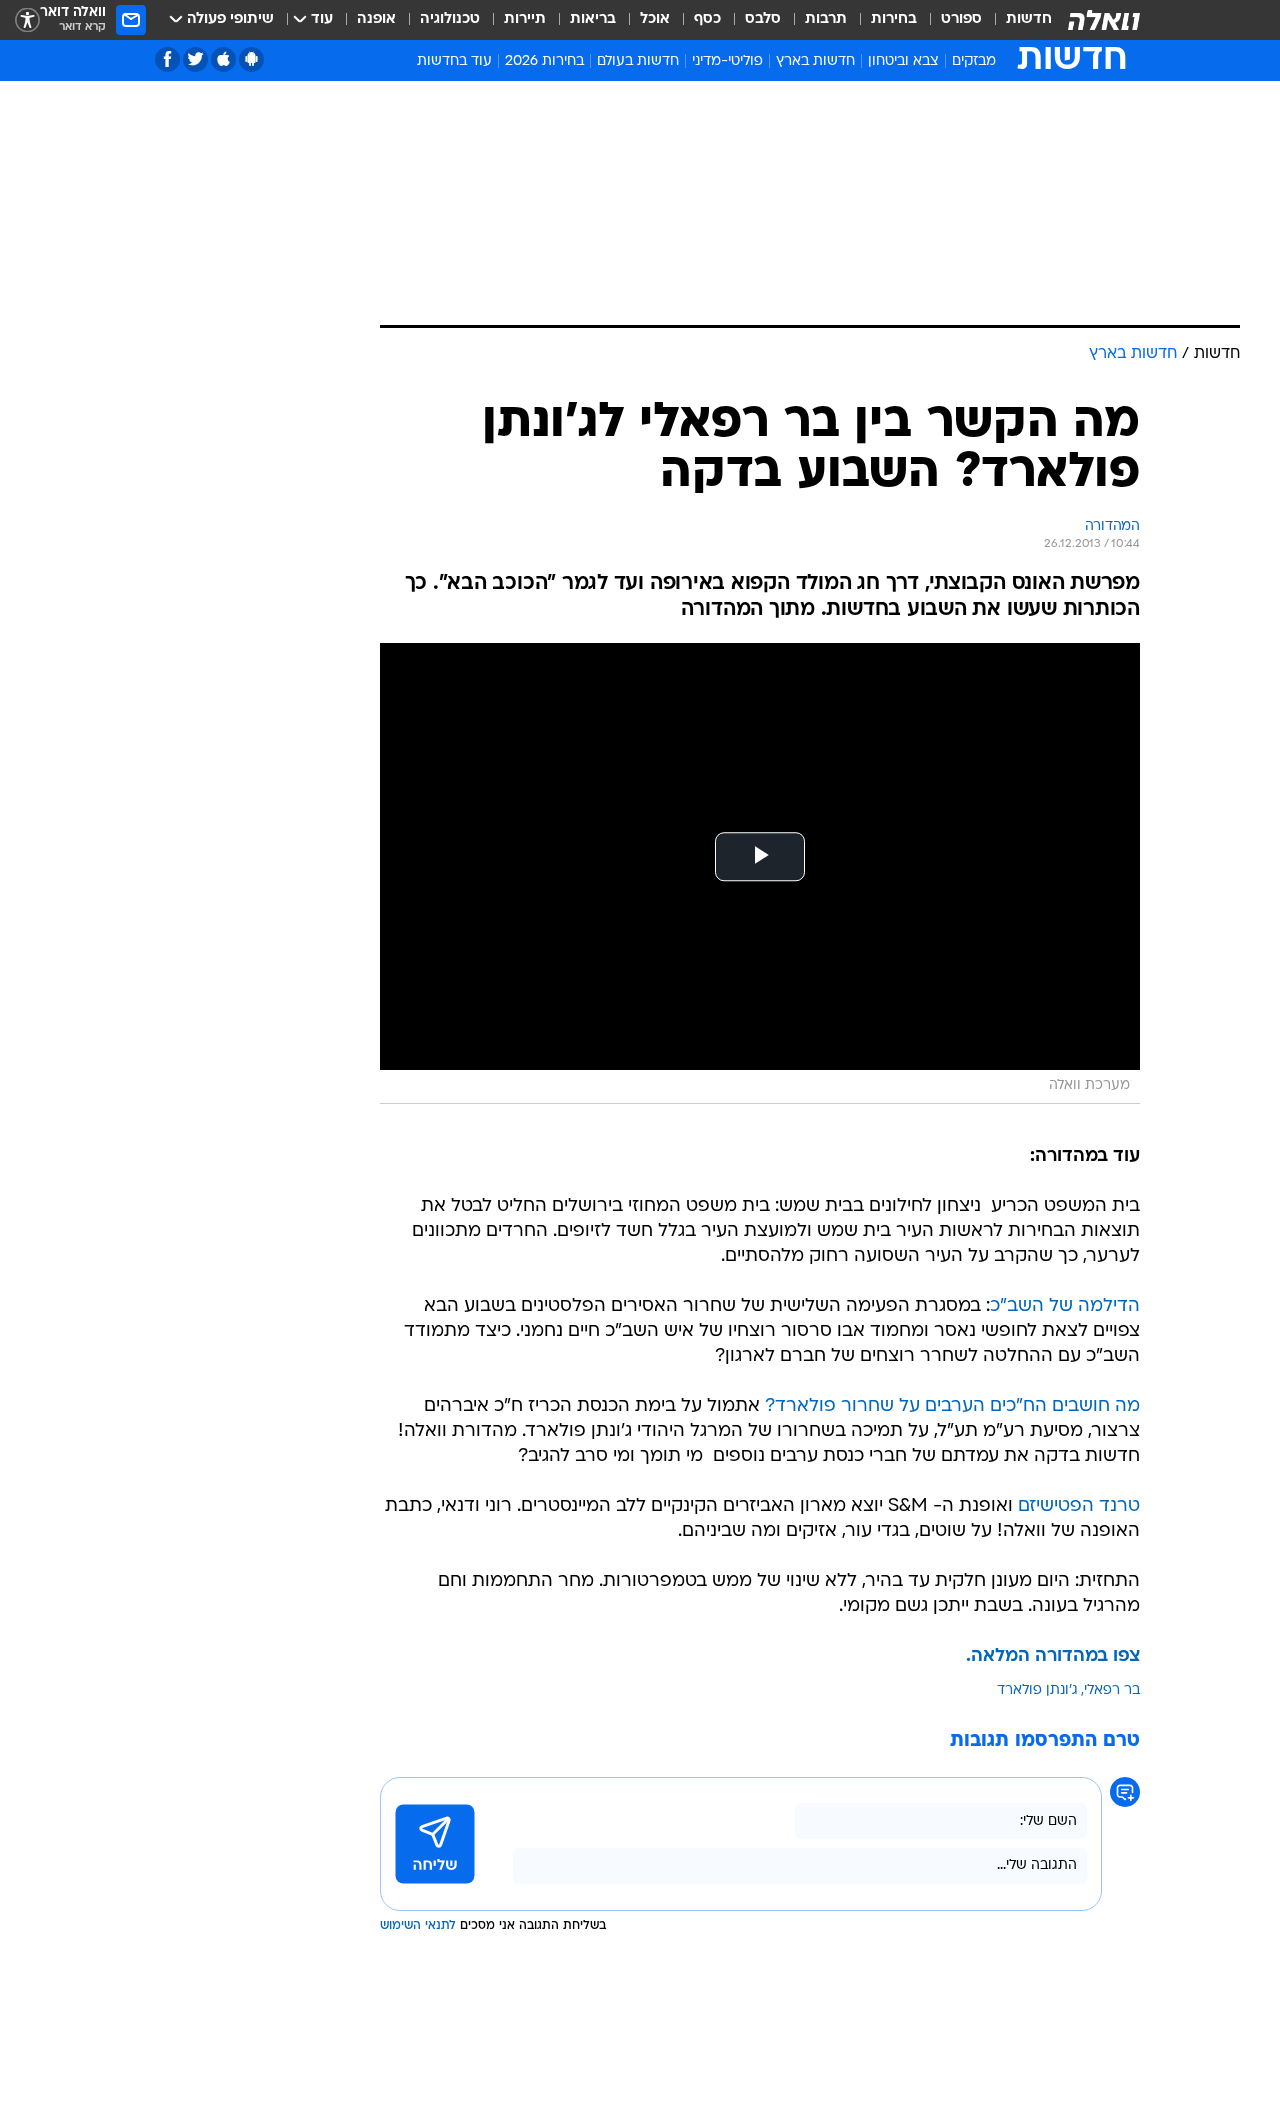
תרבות (826, 19)
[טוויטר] (195, 59)
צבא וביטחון (903, 61)
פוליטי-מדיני (727, 61)
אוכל (655, 19)
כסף (707, 19)
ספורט (961, 19)
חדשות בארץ (815, 61)
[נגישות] (27, 20)
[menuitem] (1017, 20)
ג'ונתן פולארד (1037, 1690)
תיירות (525, 19)
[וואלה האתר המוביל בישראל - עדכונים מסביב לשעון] (1104, 20)
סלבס (763, 19)
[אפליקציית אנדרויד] (251, 59)
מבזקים (974, 61)
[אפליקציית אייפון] (223, 59)
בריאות (593, 19)
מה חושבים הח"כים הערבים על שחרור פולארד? (952, 1406)
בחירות (894, 19)
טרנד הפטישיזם (1079, 1506)
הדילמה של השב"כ (1065, 1306)
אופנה (376, 19)
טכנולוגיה (450, 19)
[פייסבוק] (167, 59)
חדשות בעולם (638, 61)
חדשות (1029, 19)
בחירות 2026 (544, 61)
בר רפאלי (1112, 1690)
